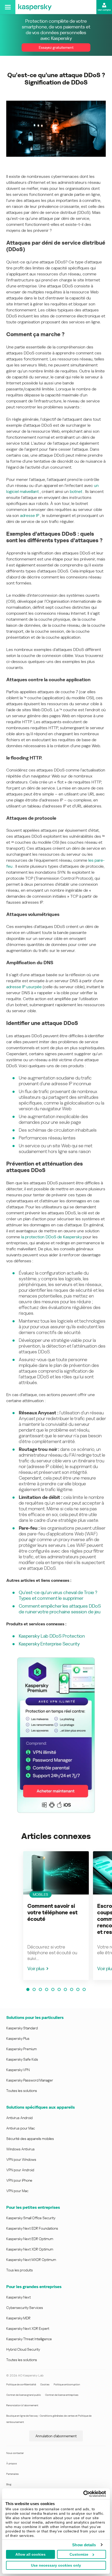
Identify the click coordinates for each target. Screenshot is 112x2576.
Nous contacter (15, 2453)
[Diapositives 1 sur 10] (28, 1989)
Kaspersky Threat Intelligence (29, 2339)
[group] (56, 1916)
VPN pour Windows (21, 2159)
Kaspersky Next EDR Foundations (32, 2228)
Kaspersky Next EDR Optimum (30, 2239)
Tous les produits (20, 2270)
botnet (76, 491)
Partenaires (13, 2474)
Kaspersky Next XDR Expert (28, 2328)
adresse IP (30, 515)
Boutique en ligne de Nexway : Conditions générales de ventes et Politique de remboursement (49, 2419)
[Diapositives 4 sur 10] (47, 1989)
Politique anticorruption (67, 2384)
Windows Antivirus (20, 2149)
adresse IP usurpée (24, 987)
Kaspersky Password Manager (30, 2080)
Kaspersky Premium (21, 2049)
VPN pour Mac (17, 2191)
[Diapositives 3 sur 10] (40, 1989)
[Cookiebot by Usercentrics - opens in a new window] (83, 2494)
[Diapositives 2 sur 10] (34, 1989)
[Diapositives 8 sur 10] (72, 1989)
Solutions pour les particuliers (35, 2017)
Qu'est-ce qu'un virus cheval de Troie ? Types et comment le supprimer (58, 1595)
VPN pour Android (20, 2170)
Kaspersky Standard (22, 2028)
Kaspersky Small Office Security (31, 2218)
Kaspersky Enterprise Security (49, 1644)
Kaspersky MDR (18, 2318)
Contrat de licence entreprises (62, 2395)
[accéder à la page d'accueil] (35, 7)
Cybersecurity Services (25, 2308)
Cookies (45, 2384)
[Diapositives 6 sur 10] (59, 1989)
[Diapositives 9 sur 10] (78, 1989)
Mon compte (104, 10)
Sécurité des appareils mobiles (30, 2139)
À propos (12, 2463)
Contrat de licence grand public (24, 2395)
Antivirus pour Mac (21, 2128)
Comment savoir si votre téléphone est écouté (52, 1913)
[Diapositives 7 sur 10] (65, 1989)
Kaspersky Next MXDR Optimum (31, 2260)
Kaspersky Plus (18, 2038)
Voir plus (36, 1968)
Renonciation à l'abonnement (22, 2405)
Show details (84, 2545)
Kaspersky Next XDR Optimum (30, 2249)
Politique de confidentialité (21, 2384)
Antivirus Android (19, 2118)
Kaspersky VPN (18, 2070)
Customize (79, 2554)
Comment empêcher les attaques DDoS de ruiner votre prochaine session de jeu (60, 1609)
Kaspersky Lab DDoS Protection (52, 1636)
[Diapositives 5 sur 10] (53, 1989)
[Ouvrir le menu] (8, 7)
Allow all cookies (30, 2554)
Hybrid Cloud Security (23, 2349)
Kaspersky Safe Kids (22, 2059)
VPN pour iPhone (19, 2180)
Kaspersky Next (18, 2297)
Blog (9, 2484)
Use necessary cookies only (56, 2565)
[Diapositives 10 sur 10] (84, 1989)
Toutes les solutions (22, 2091)
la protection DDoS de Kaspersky (51, 1237)
